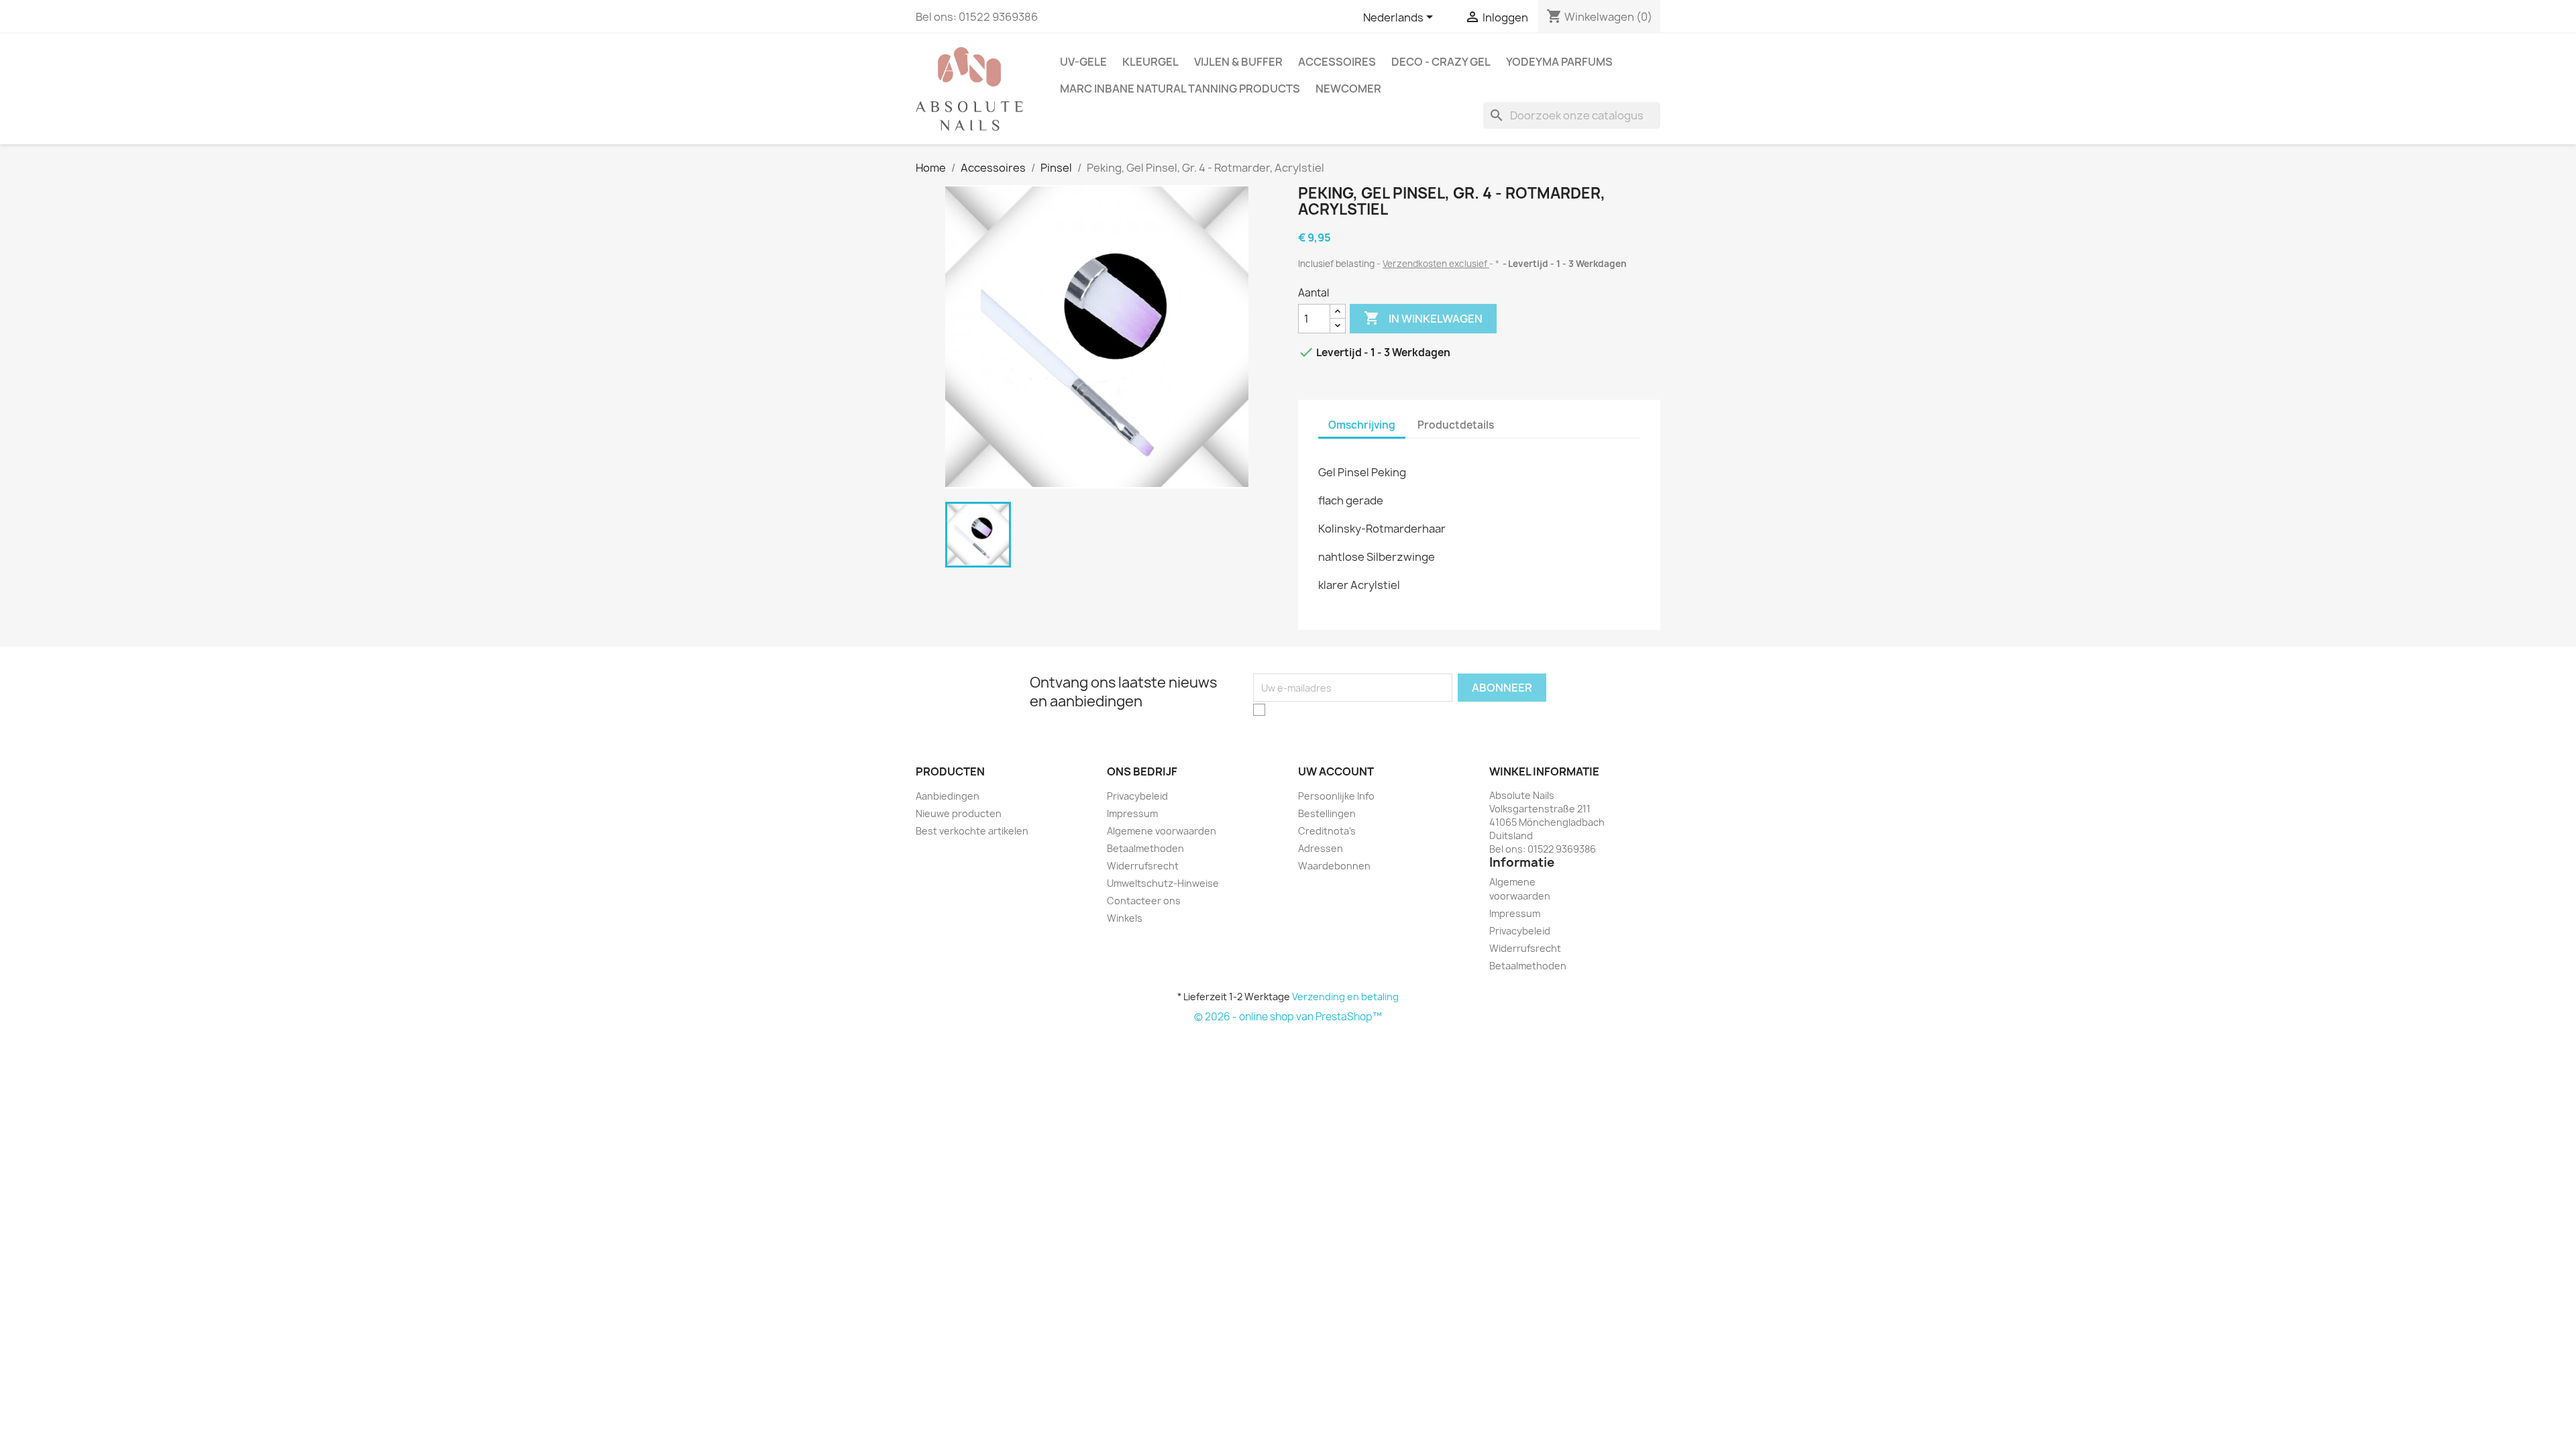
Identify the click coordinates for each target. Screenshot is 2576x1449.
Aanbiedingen (948, 796)
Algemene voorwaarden (1162, 831)
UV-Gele (1083, 62)
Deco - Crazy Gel (1441, 62)
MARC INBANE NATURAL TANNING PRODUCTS (1180, 89)
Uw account (1336, 771)
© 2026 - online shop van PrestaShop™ (1288, 1017)
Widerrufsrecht (1143, 866)
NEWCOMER (1348, 89)
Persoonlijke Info (1336, 796)
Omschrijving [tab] (1362, 425)
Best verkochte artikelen (972, 831)
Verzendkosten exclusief (1436, 264)
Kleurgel (1150, 62)
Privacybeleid (1137, 796)
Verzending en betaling (1345, 997)
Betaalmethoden (1145, 848)
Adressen (1321, 848)
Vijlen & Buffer (1238, 62)
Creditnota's (1327, 831)
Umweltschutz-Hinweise (1163, 883)
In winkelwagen (1423, 318)
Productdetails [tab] (1456, 425)
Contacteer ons (1144, 901)
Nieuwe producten (959, 813)
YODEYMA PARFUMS (1559, 62)
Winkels (1125, 918)
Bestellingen (1327, 813)
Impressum (1132, 813)
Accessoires (1337, 62)
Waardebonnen (1334, 866)
